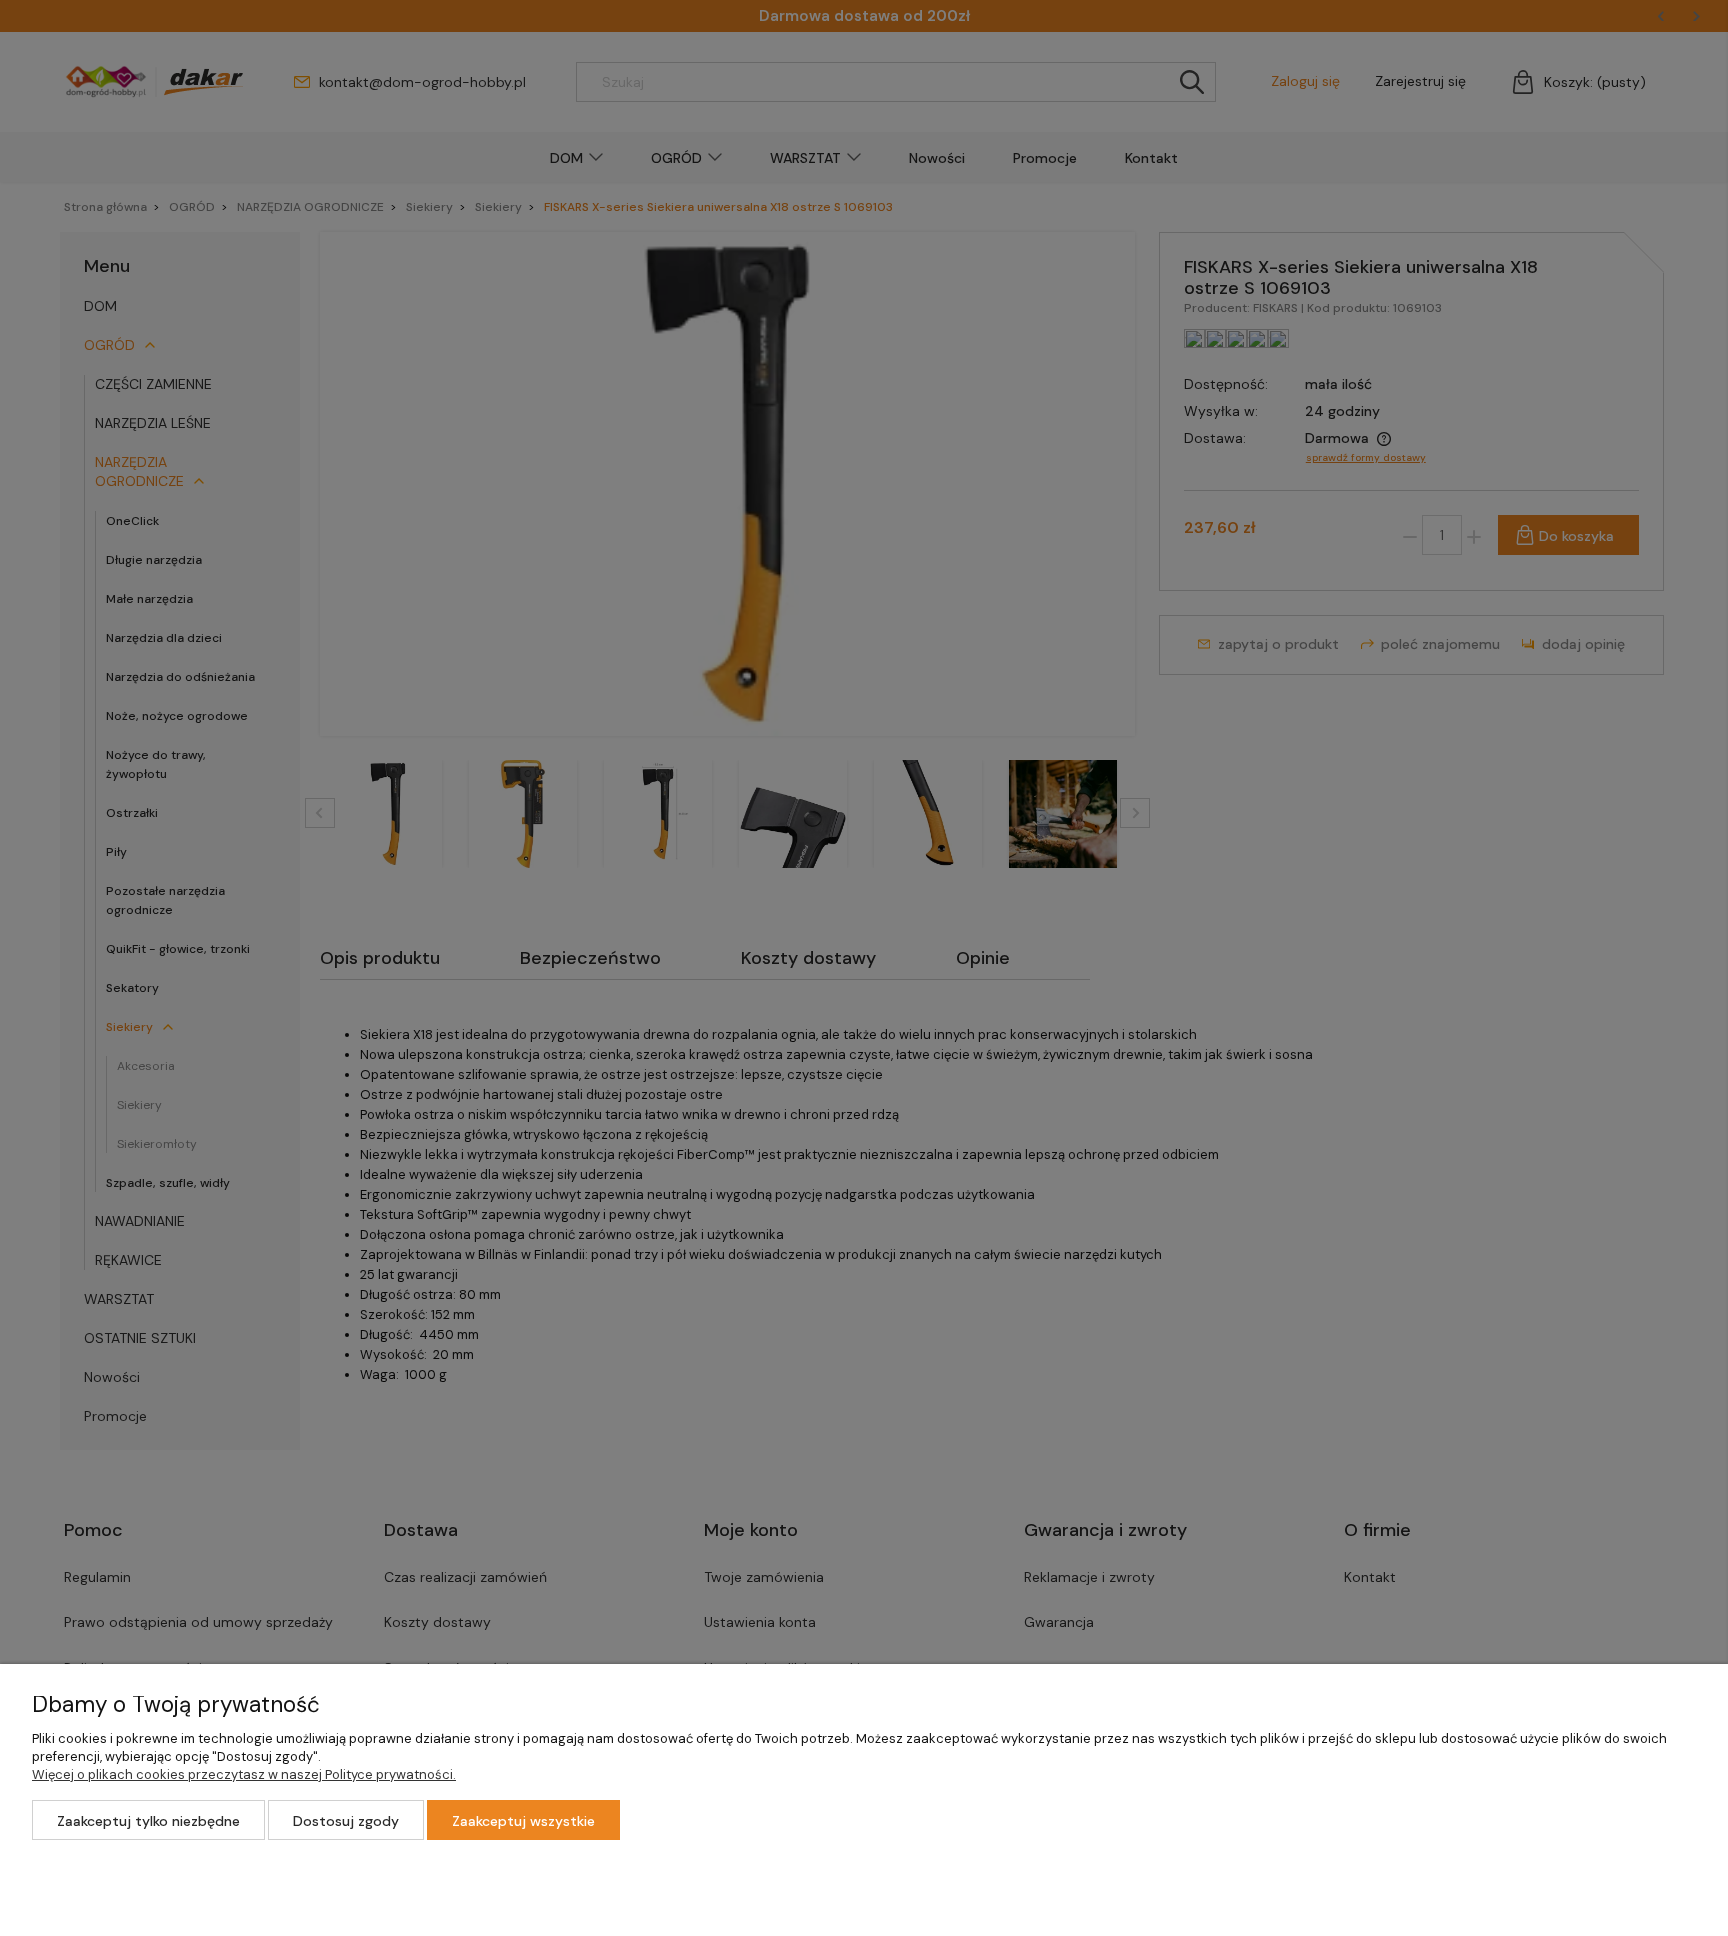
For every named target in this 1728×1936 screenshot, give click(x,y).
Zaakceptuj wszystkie (523, 1821)
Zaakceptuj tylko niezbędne (148, 1821)
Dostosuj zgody (346, 1821)
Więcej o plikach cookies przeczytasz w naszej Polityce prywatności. (244, 1774)
